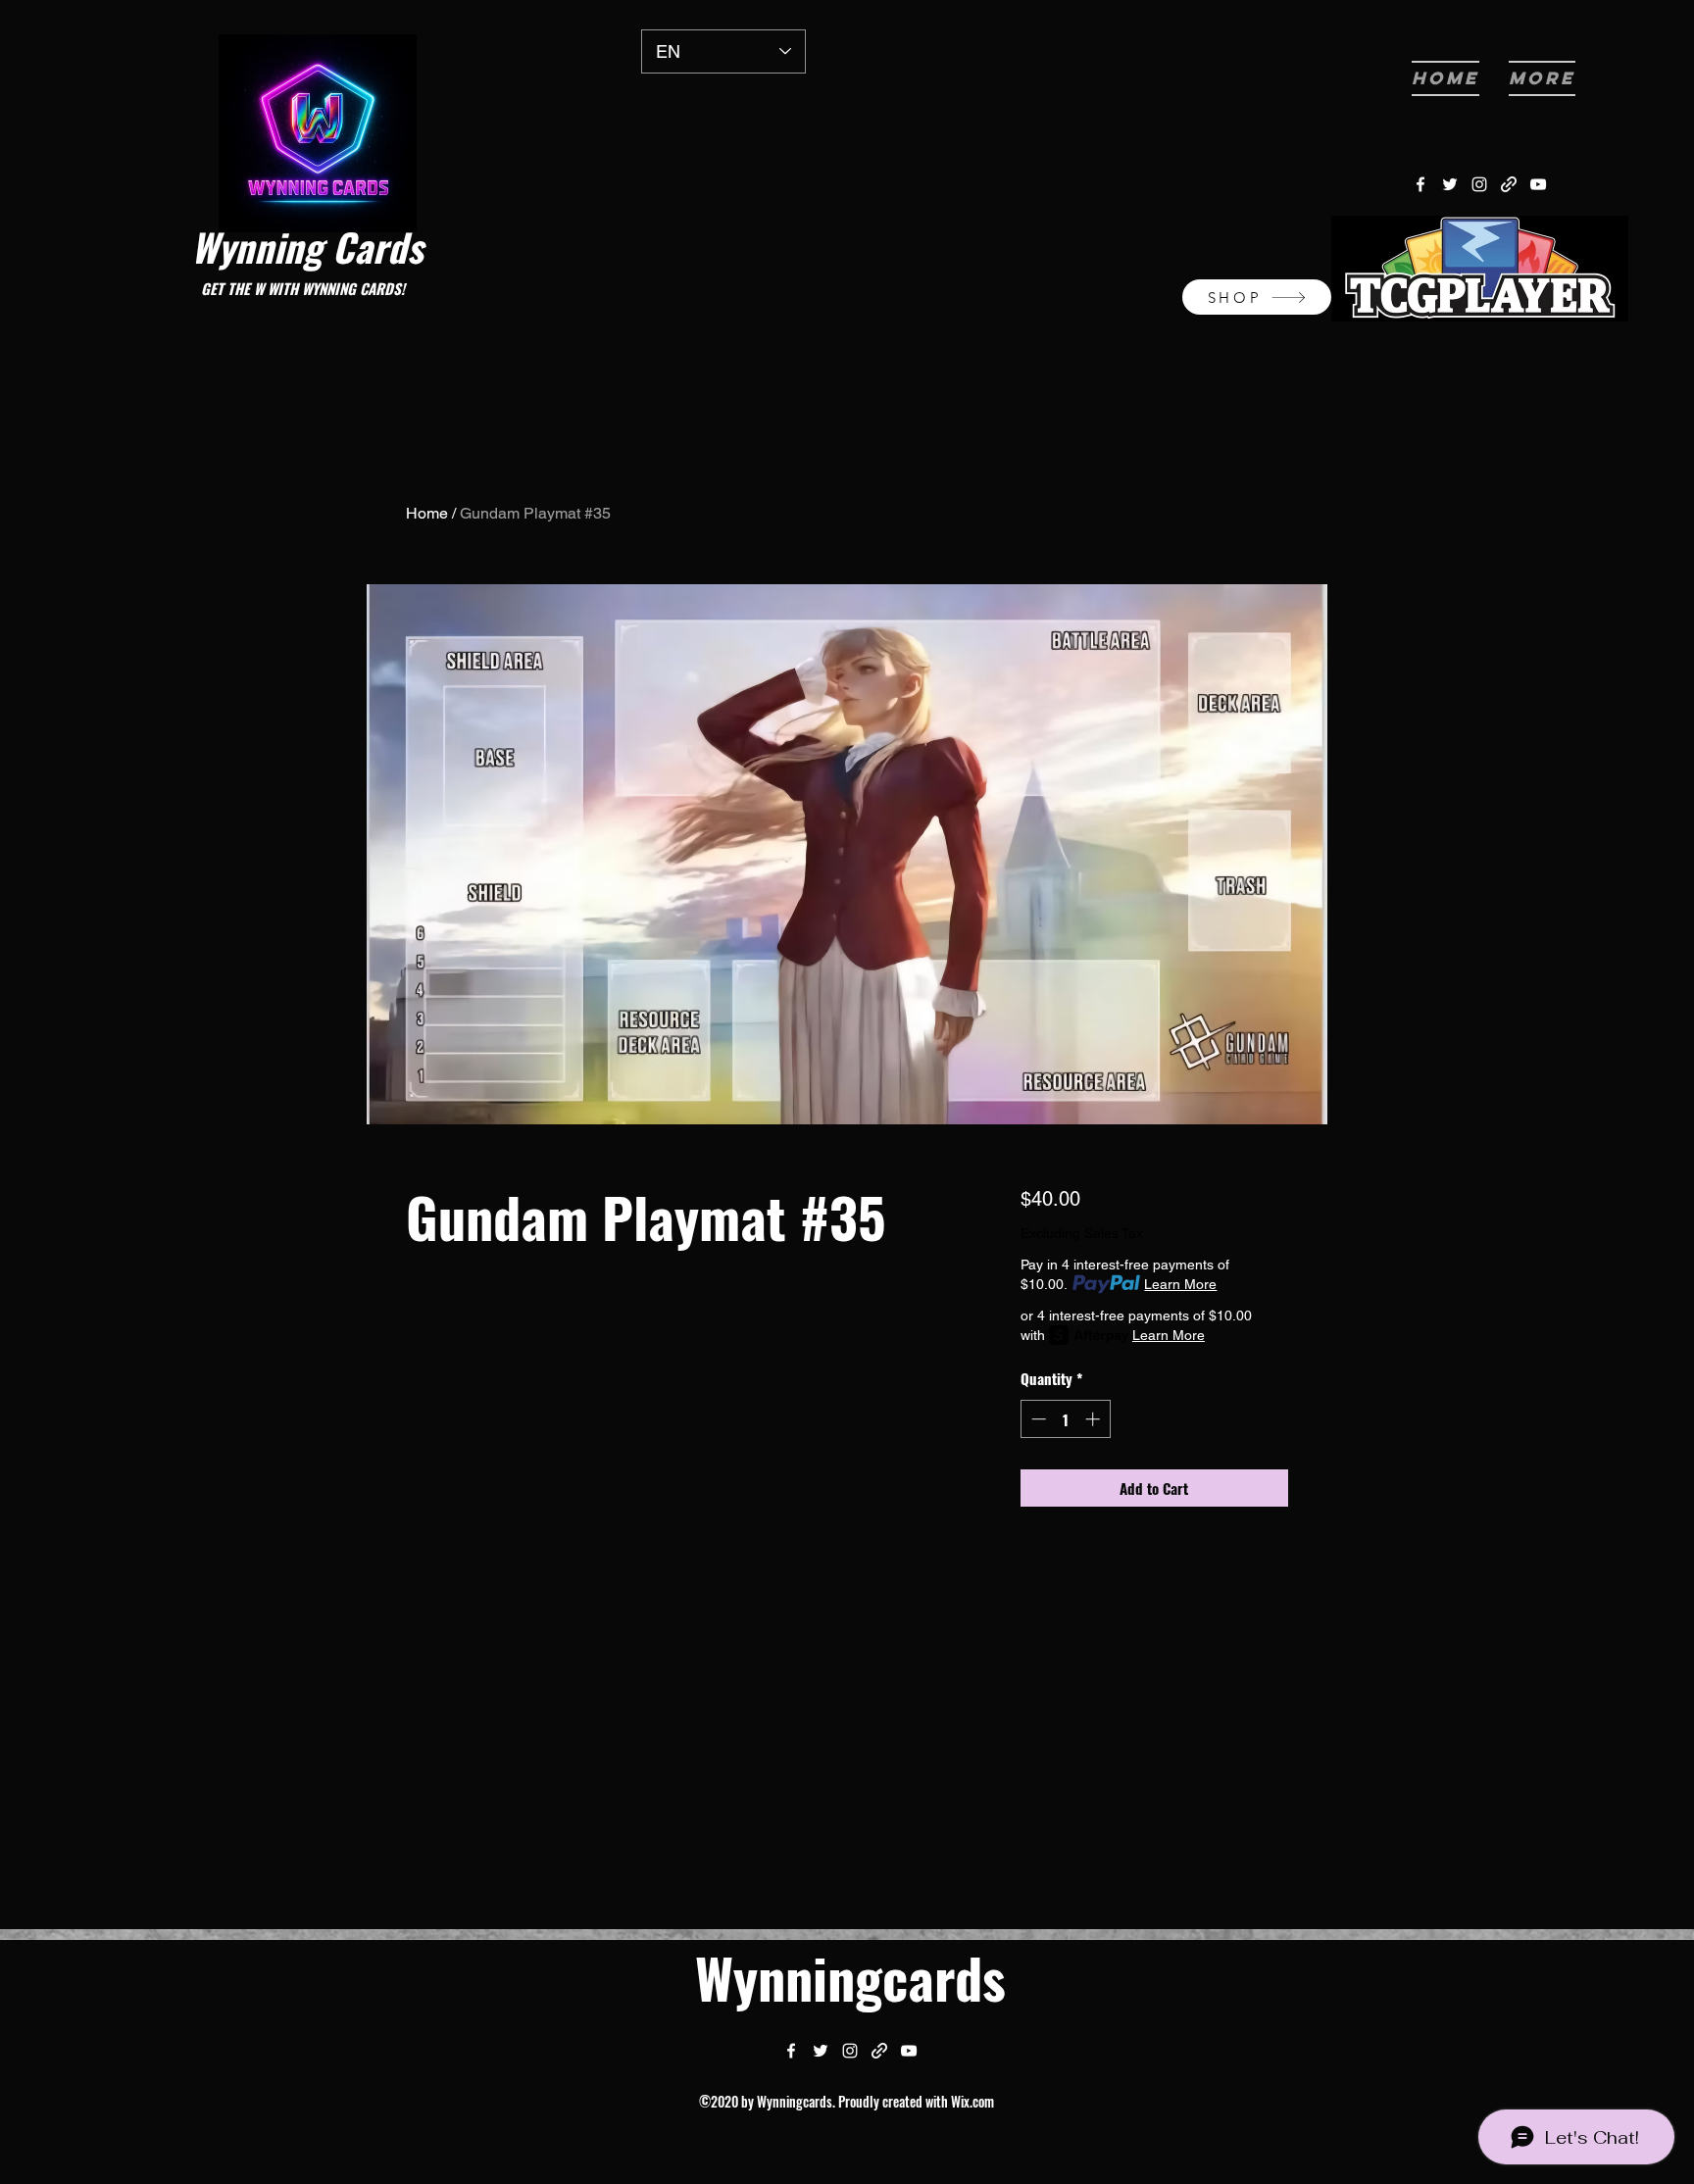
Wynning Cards (307, 246)
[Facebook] (1420, 184)
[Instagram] (1479, 184)
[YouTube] (1538, 184)
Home (427, 513)
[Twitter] (1450, 184)
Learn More (1180, 1284)
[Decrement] (1037, 1419)
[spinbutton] (1065, 1419)
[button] (1597, 71)
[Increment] (1095, 1419)
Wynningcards (850, 1977)
